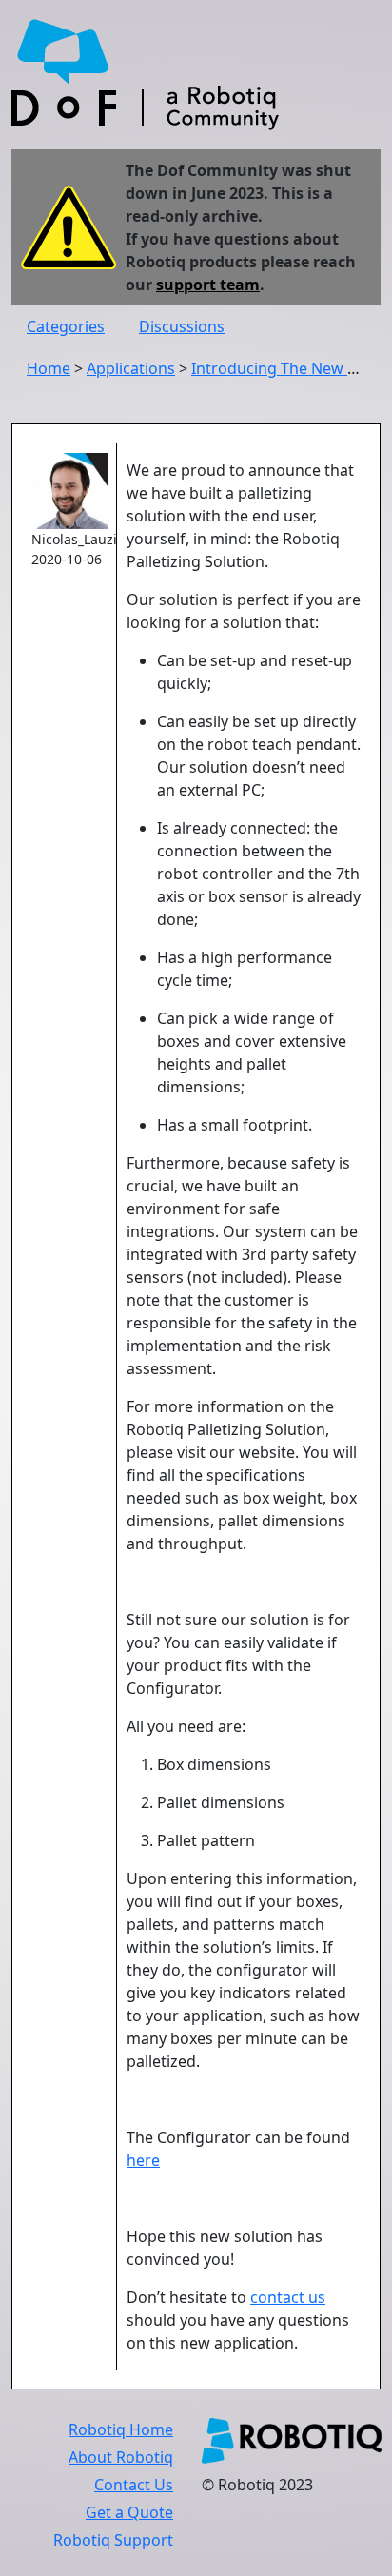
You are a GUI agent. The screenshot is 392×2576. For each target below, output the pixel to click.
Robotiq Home (121, 2429)
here (143, 2160)
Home (49, 368)
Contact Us (134, 2485)
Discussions (182, 326)
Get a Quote (129, 2512)
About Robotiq (121, 2457)
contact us (288, 2297)
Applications (131, 368)
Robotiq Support (113, 2540)
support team (208, 285)
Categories (66, 326)
